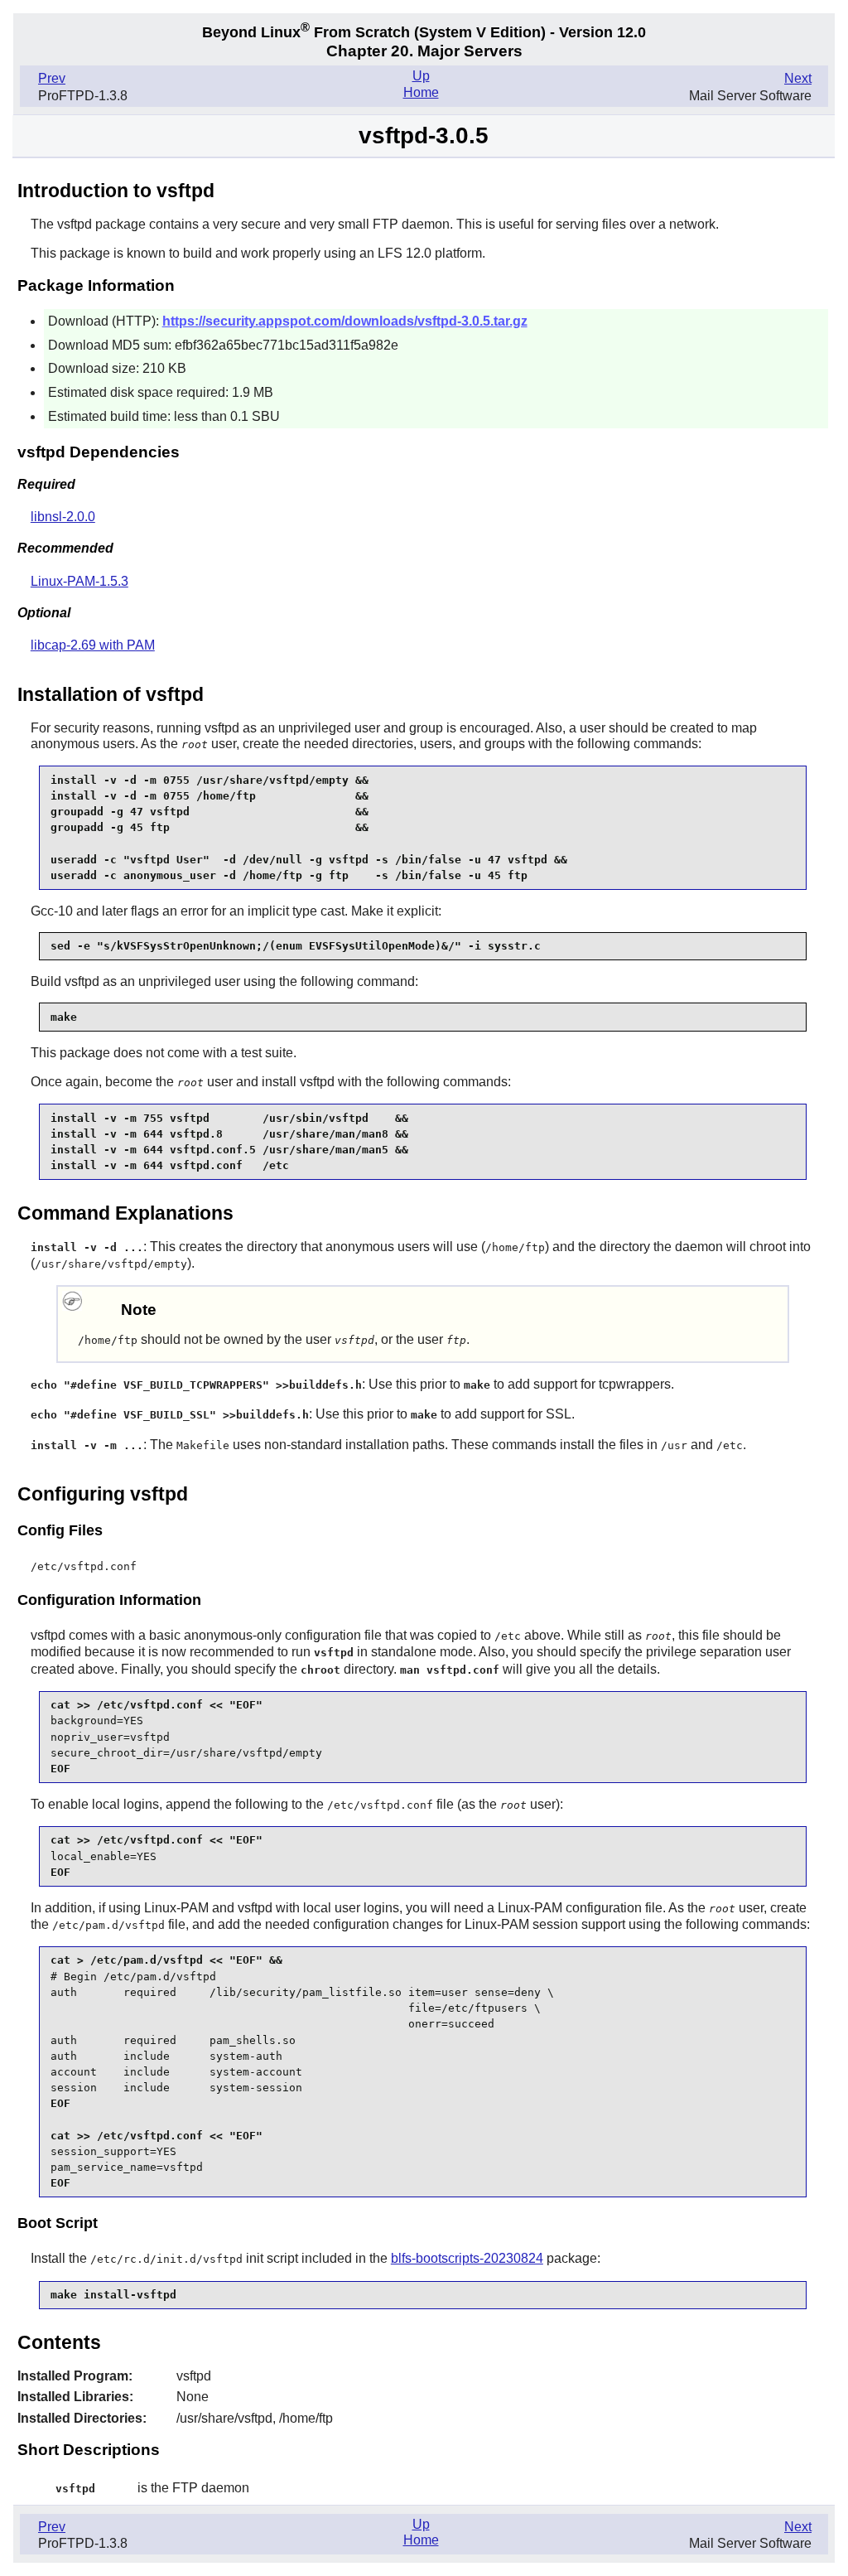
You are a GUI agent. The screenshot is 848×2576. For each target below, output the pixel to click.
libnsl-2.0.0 (63, 517)
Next (798, 78)
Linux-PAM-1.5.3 (79, 581)
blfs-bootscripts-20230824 (467, 2258)
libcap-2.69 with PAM (93, 645)
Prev (52, 78)
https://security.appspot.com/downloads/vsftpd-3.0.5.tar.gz (345, 321)
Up (421, 76)
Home (421, 92)
